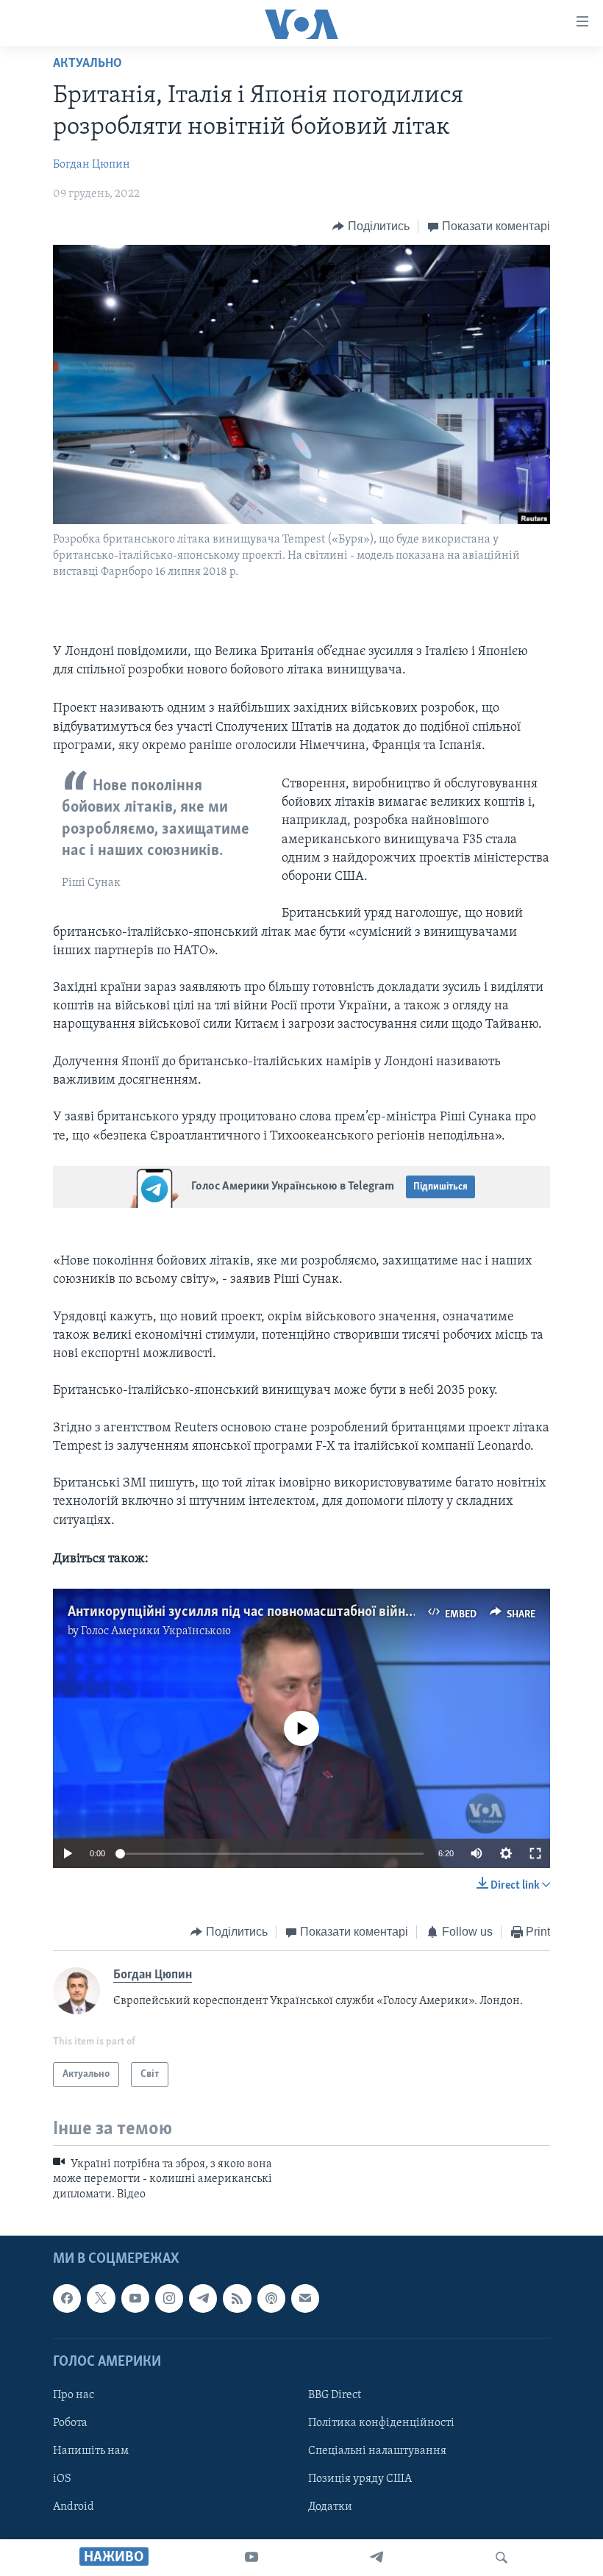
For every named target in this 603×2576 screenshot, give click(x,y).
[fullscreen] (535, 1853)
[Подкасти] (271, 2299)
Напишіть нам (91, 2451)
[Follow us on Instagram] (169, 2299)
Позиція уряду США (360, 2479)
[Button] (371, 226)
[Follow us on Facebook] (67, 2299)
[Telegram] (377, 2558)
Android (74, 2507)
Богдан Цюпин (92, 165)
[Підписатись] (305, 2299)
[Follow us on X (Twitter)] (101, 2299)
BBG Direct (335, 2395)
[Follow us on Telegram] (203, 2299)
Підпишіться (440, 1187)
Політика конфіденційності (381, 2423)
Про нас (74, 2395)
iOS (62, 2479)
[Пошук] (502, 2558)
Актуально (88, 64)
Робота (70, 2423)
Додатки (330, 2507)
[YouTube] (251, 2558)
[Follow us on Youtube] (135, 2299)
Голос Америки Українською (156, 1631)
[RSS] (237, 2299)
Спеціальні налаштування (377, 2451)
